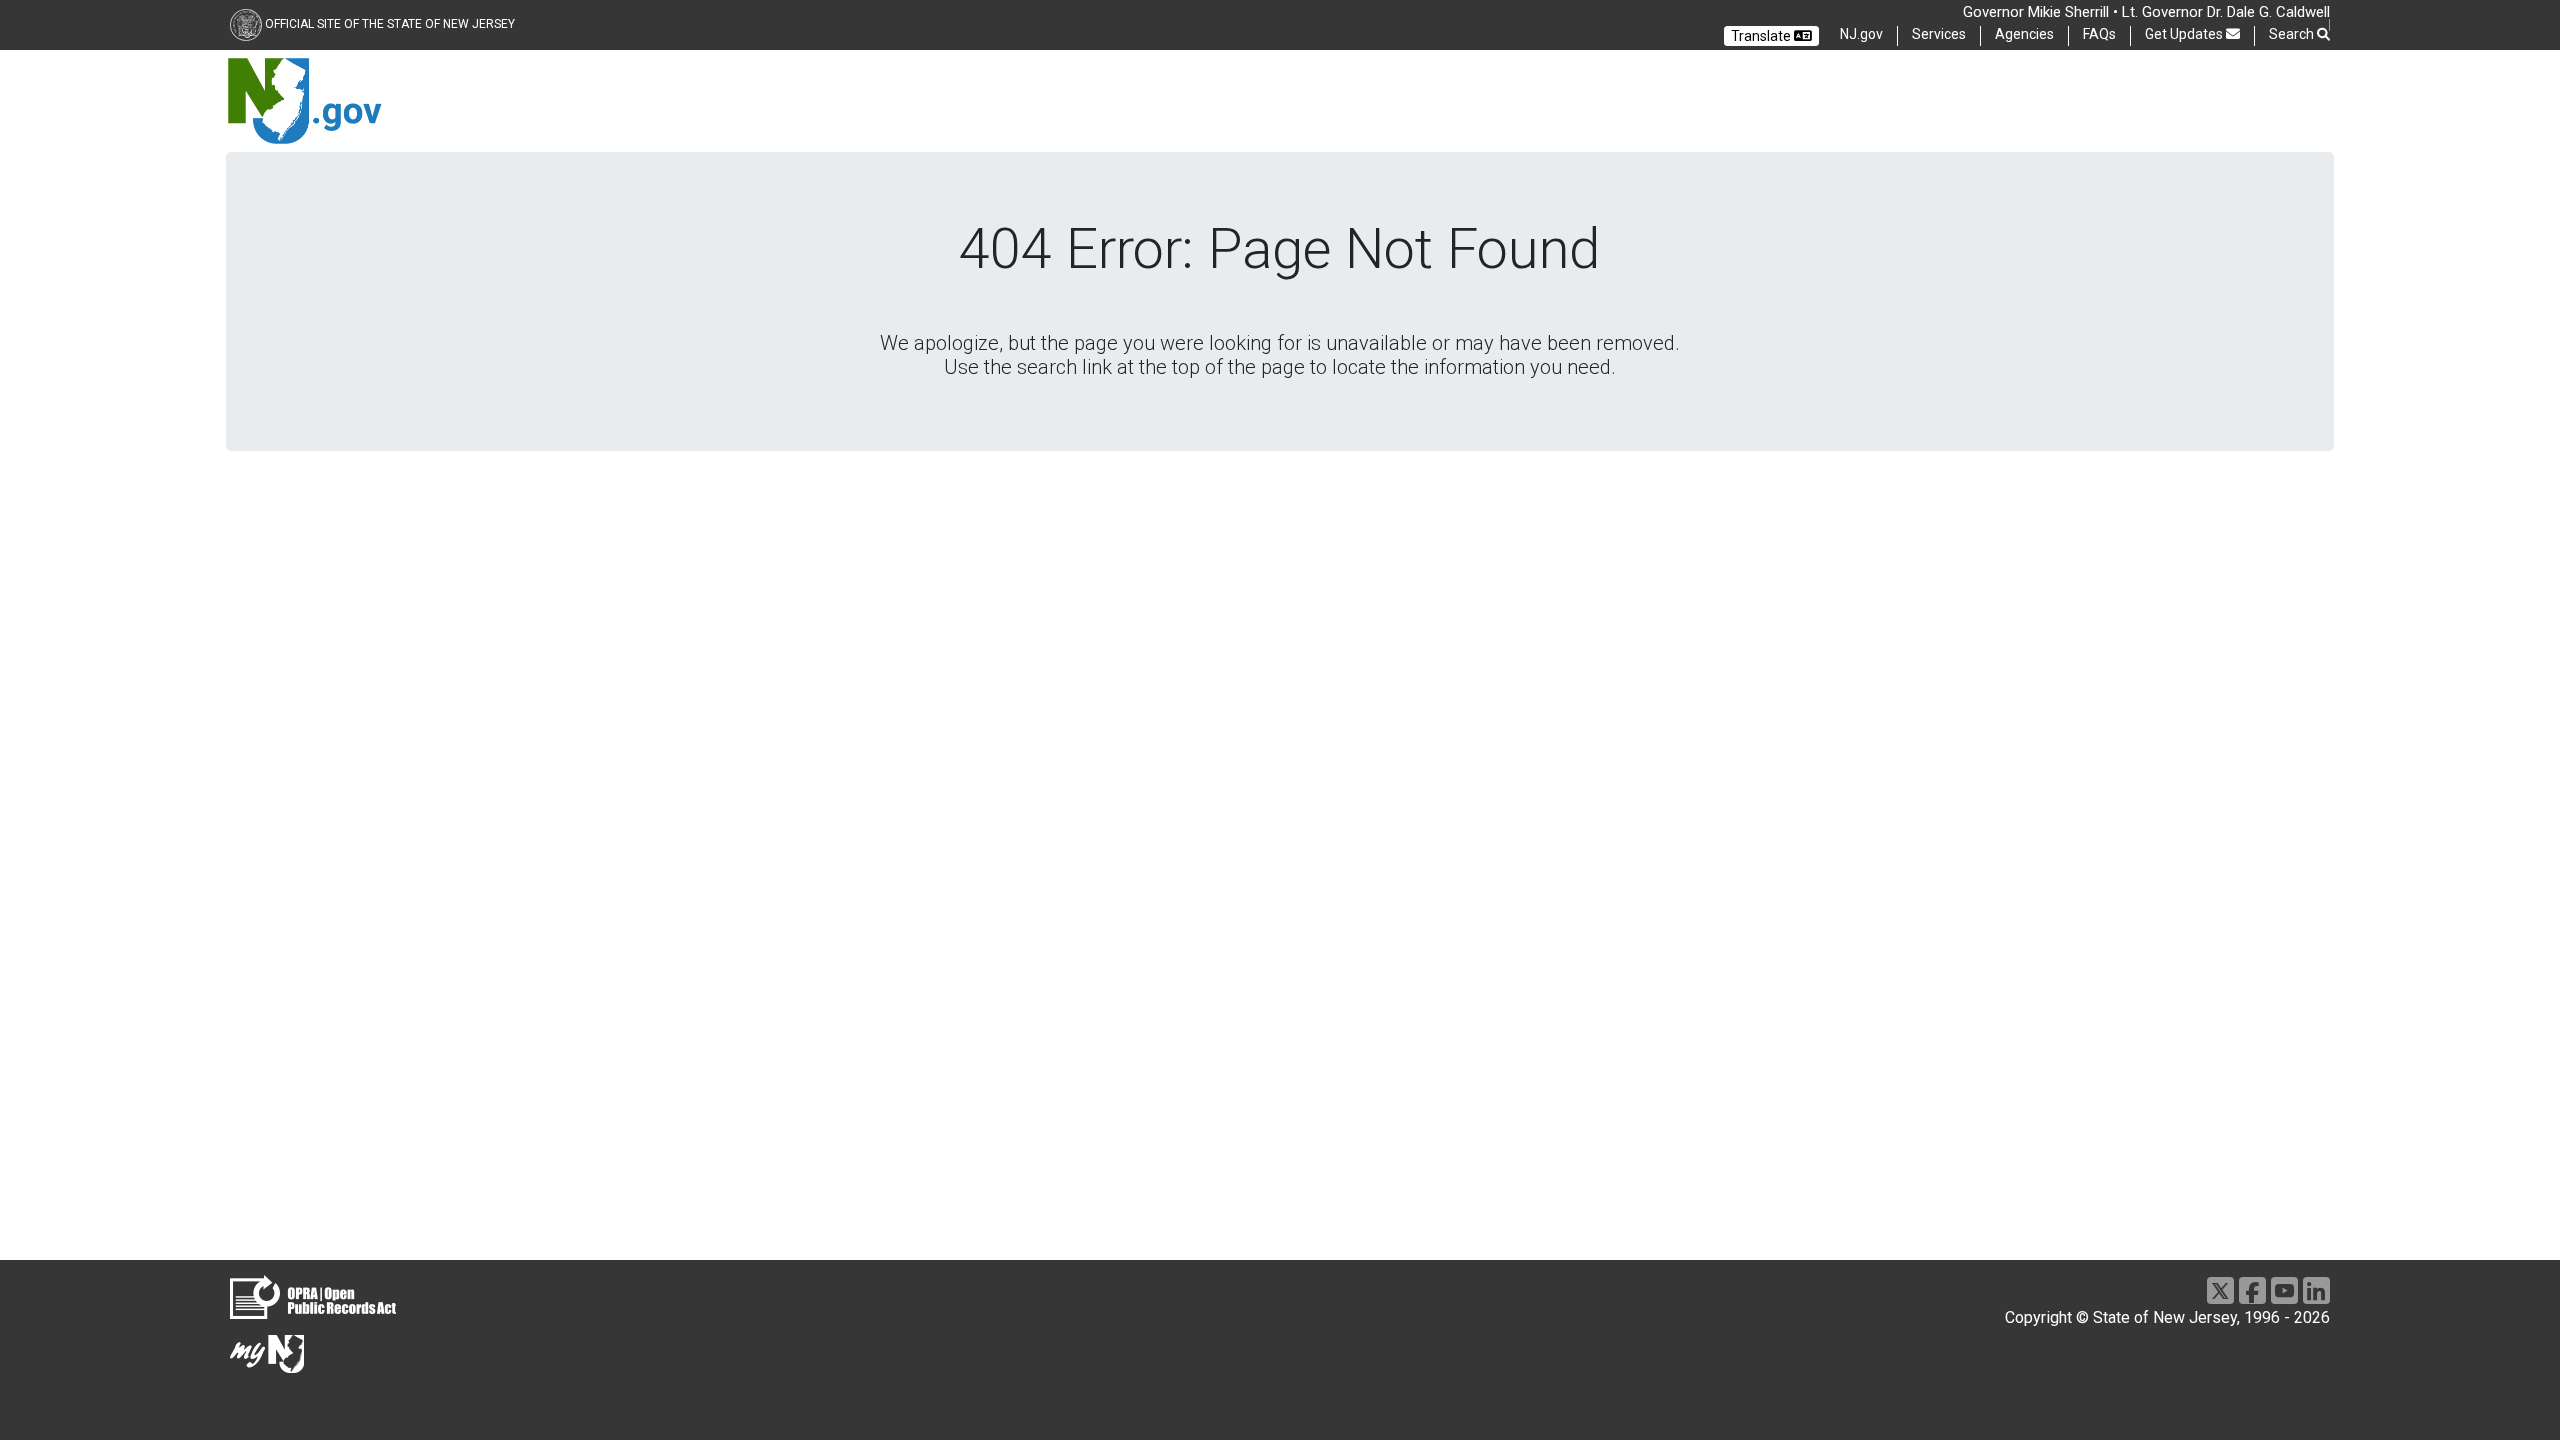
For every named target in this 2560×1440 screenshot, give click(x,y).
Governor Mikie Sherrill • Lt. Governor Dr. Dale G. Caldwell (2146, 12)
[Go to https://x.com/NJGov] (2220, 1290)
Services (1939, 34)
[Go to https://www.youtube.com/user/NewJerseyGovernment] (2284, 1290)
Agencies (2024, 34)
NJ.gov (1861, 34)
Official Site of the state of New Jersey (389, 24)
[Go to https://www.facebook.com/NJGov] (2252, 1290)
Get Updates (2185, 34)
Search (2293, 34)
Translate (1762, 36)
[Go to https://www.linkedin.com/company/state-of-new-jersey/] (2316, 1290)
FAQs (2099, 34)
